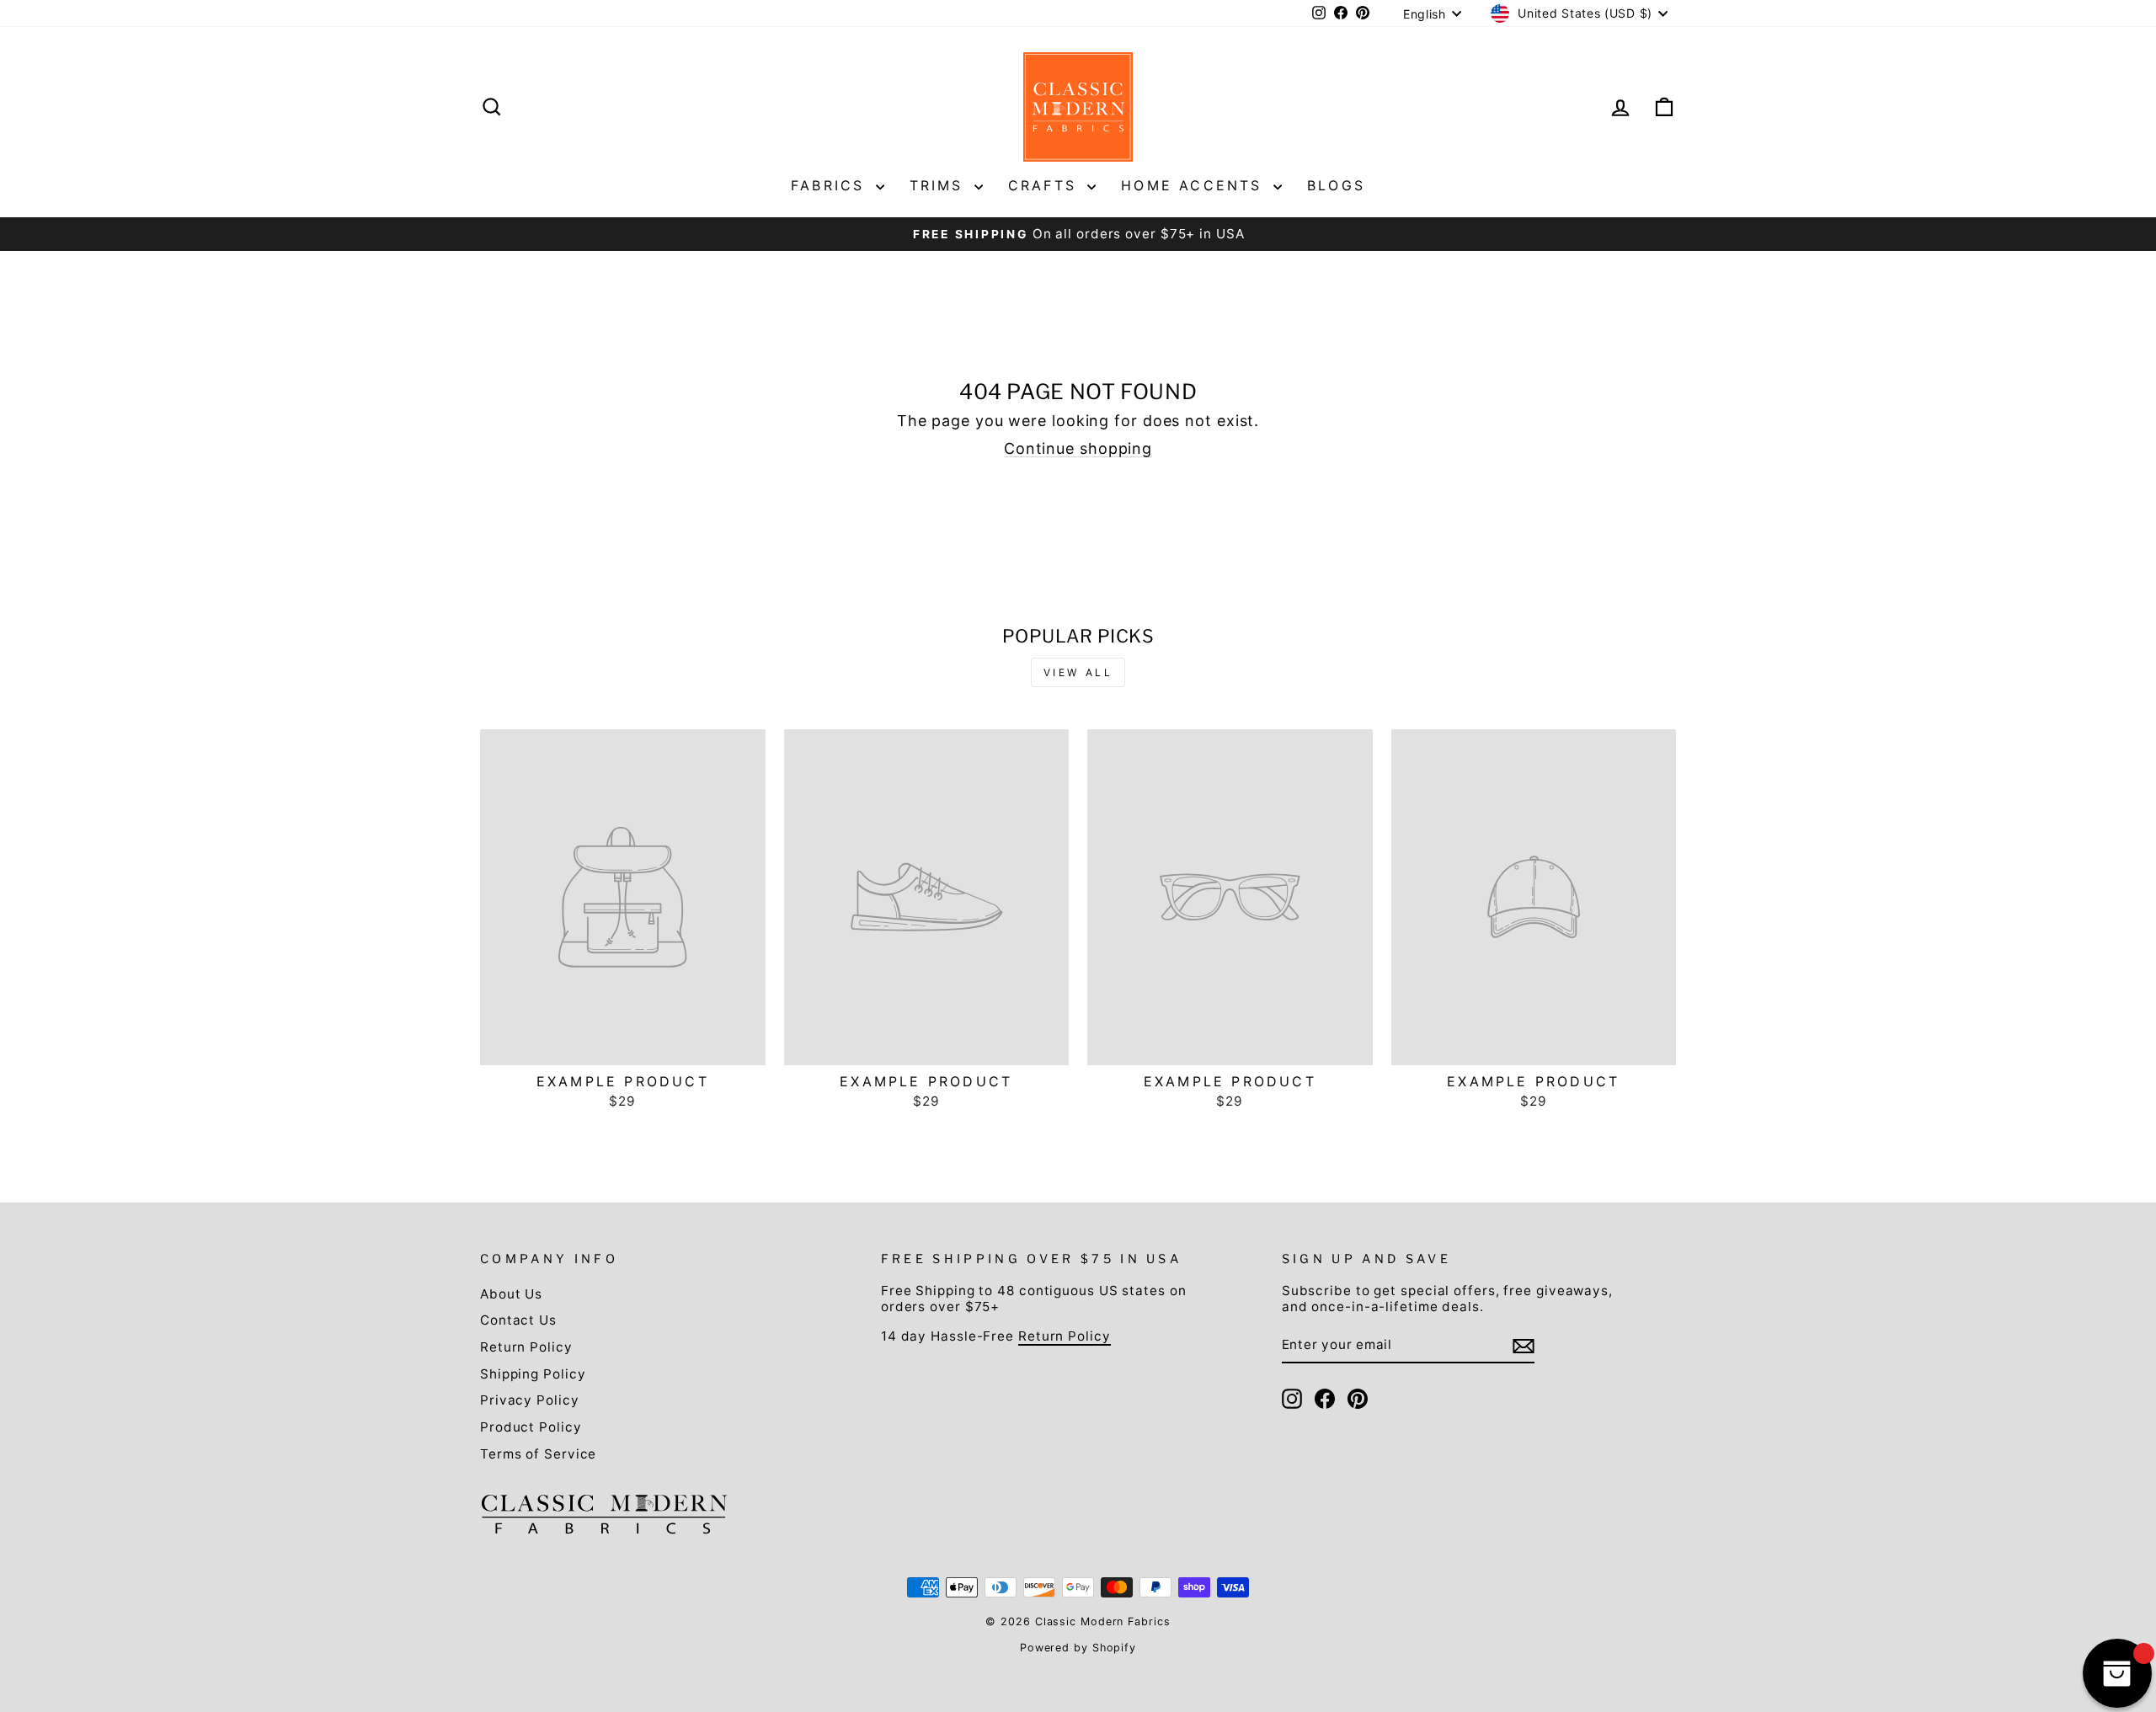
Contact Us (518, 1320)
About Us (511, 1294)
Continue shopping (1078, 448)
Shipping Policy (533, 1374)
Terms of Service (538, 1454)
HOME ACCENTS (1195, 185)
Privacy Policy (530, 1400)
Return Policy (526, 1347)
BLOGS (1336, 185)
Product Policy (531, 1427)
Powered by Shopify (1078, 1648)
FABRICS (831, 185)
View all (1078, 672)
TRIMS (940, 185)
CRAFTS (1046, 185)
